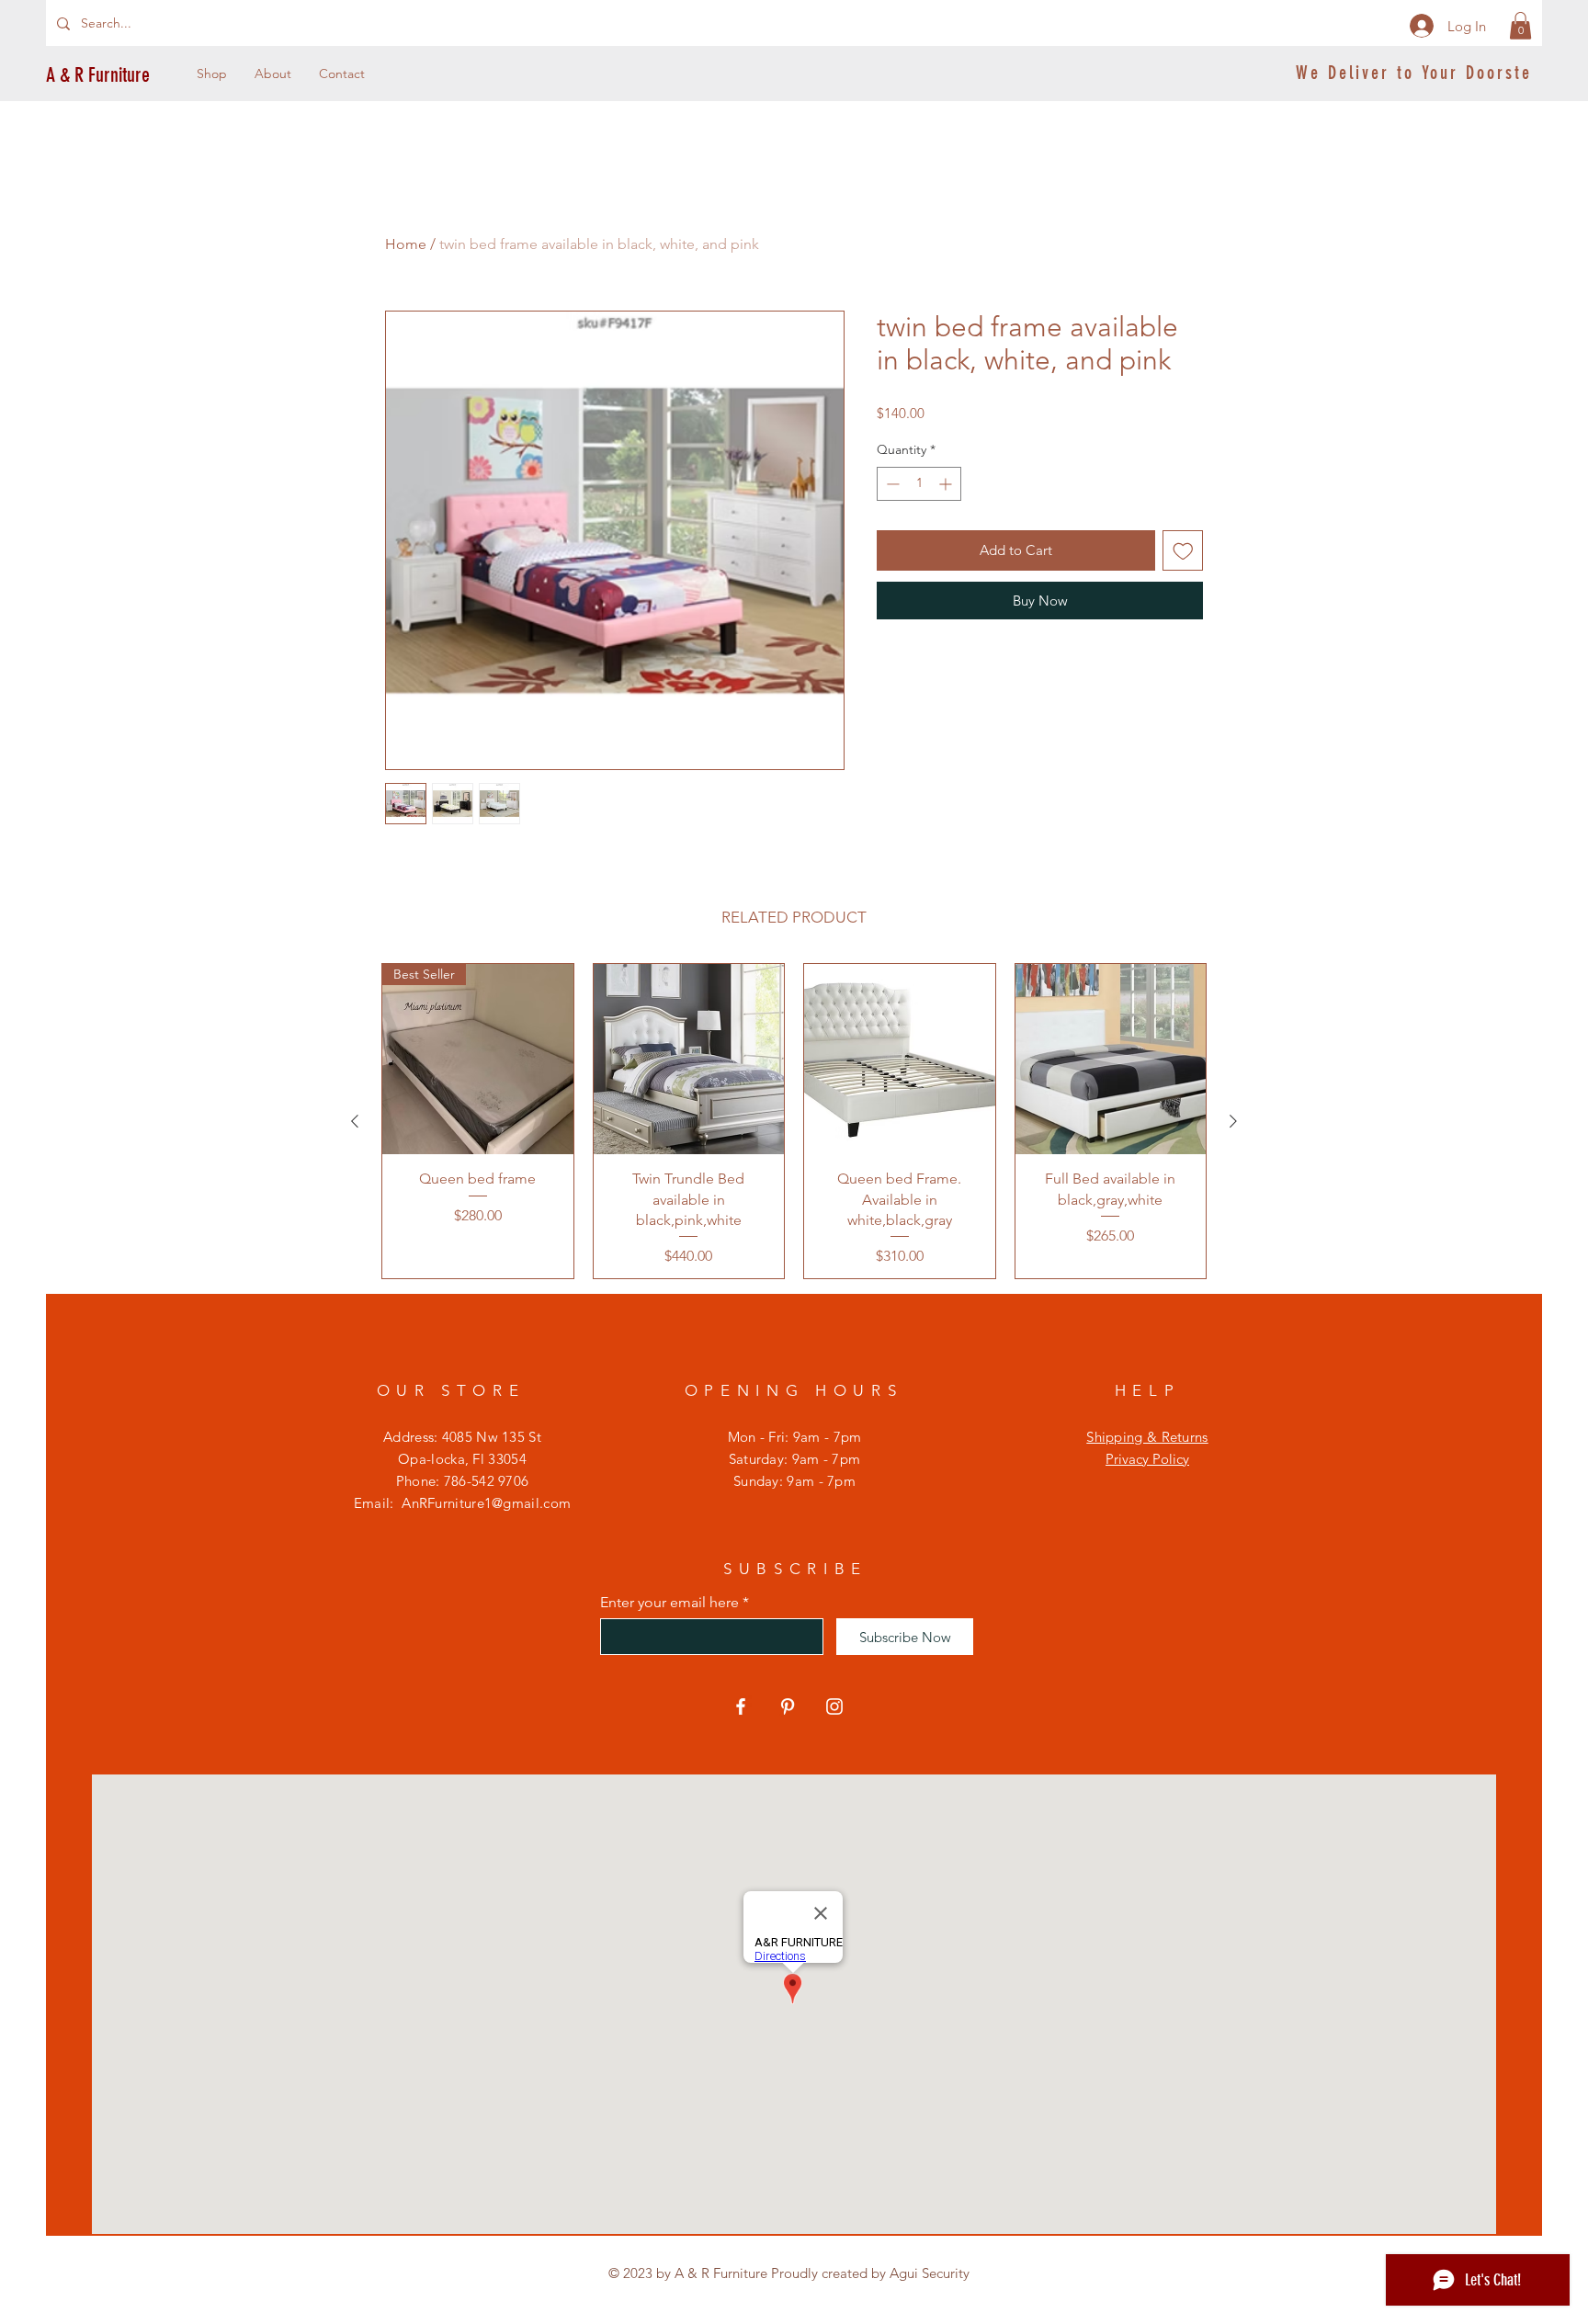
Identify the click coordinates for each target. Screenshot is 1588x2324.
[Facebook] (741, 1706)
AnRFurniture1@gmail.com (486, 1503)
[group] (794, 1122)
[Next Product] (1233, 1121)
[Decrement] (891, 484)
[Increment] (947, 484)
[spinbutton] (919, 484)
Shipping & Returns (1147, 1437)
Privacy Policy (1147, 1459)
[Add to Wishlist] (1183, 551)
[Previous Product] (355, 1121)
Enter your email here (669, 1603)
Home (406, 244)
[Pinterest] (788, 1706)
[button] (1520, 26)
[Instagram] (834, 1706)
